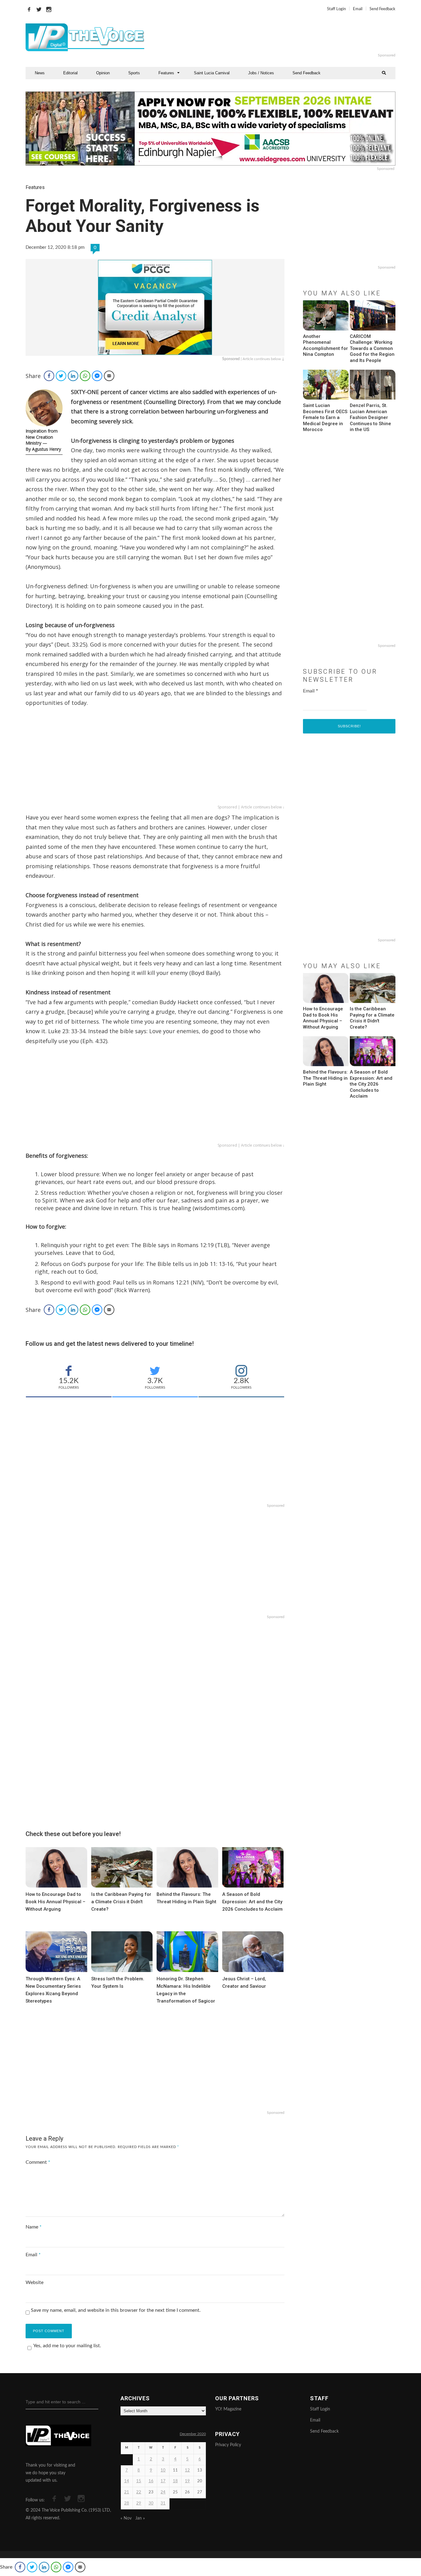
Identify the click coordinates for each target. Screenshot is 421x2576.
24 (163, 2492)
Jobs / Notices (261, 73)
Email (358, 9)
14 (127, 2481)
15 (139, 2481)
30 (151, 2503)
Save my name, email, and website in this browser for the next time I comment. (116, 2310)
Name (34, 2227)
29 (139, 2503)
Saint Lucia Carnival (212, 73)
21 (127, 2492)
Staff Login (336, 9)
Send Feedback (382, 9)
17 (163, 2481)
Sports (134, 73)
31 (163, 2503)
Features (166, 73)
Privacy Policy (228, 2445)
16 (151, 2481)
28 (127, 2503)
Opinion (103, 73)
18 (175, 2481)
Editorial (70, 73)
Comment (38, 2162)
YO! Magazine (228, 2409)
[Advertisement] (286, 37)
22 (139, 2492)
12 (187, 2470)
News (40, 73)
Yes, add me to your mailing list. (67, 2346)
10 (163, 2470)
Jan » (140, 2518)
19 (187, 2481)
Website (35, 2282)
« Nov (126, 2518)
